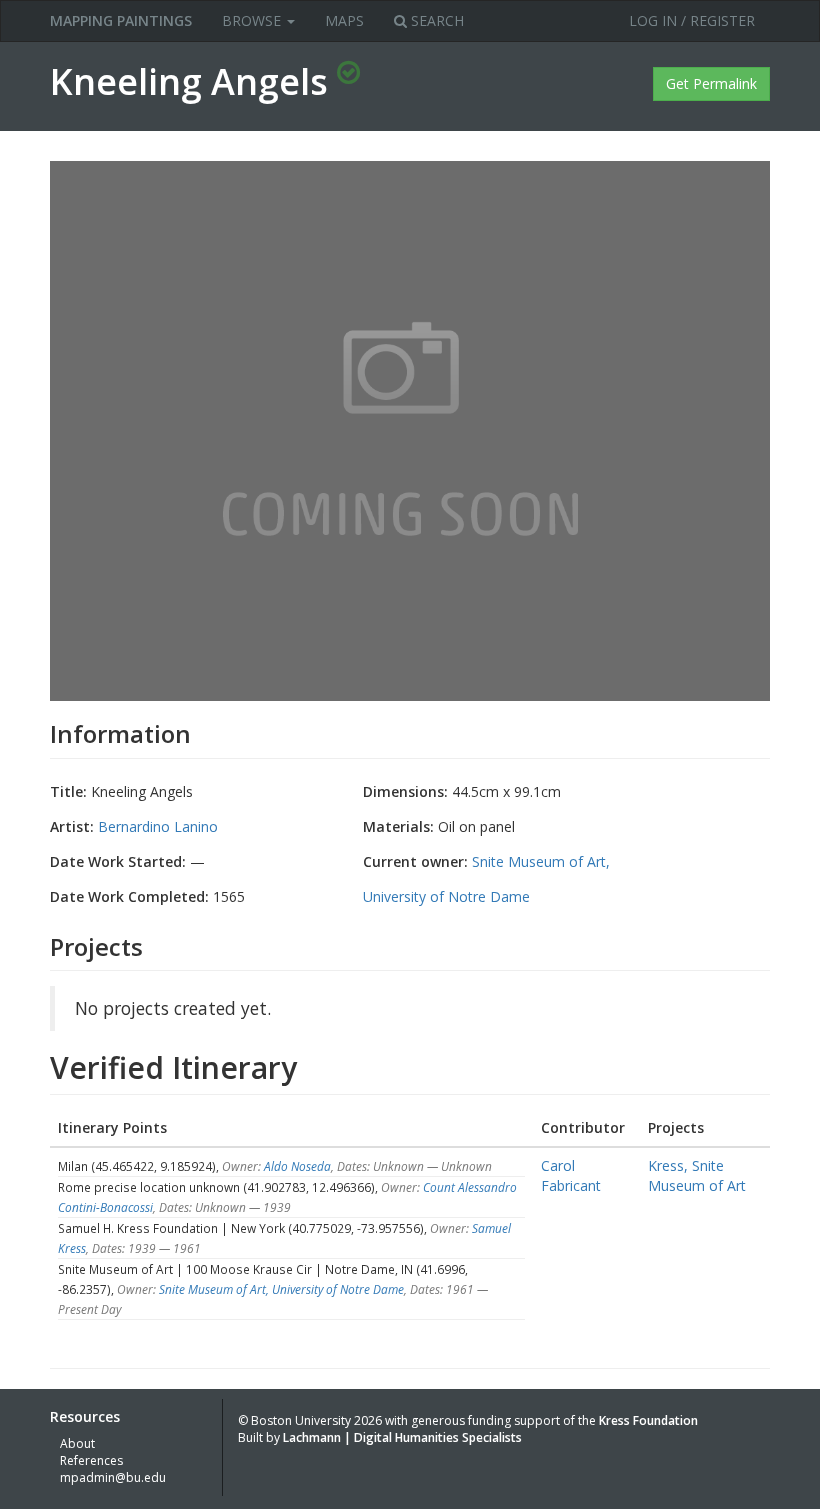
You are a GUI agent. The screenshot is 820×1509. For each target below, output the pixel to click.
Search (435, 20)
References (91, 1460)
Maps (344, 20)
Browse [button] (253, 20)
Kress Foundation (648, 1420)
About (77, 1443)
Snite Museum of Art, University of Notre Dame (281, 1289)
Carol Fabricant (571, 1175)
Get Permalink (711, 83)
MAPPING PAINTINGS (121, 20)
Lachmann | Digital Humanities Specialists (402, 1437)
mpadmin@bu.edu (113, 1477)
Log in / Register (692, 20)
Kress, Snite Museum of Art (697, 1175)
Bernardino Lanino (158, 826)
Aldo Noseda (297, 1166)
